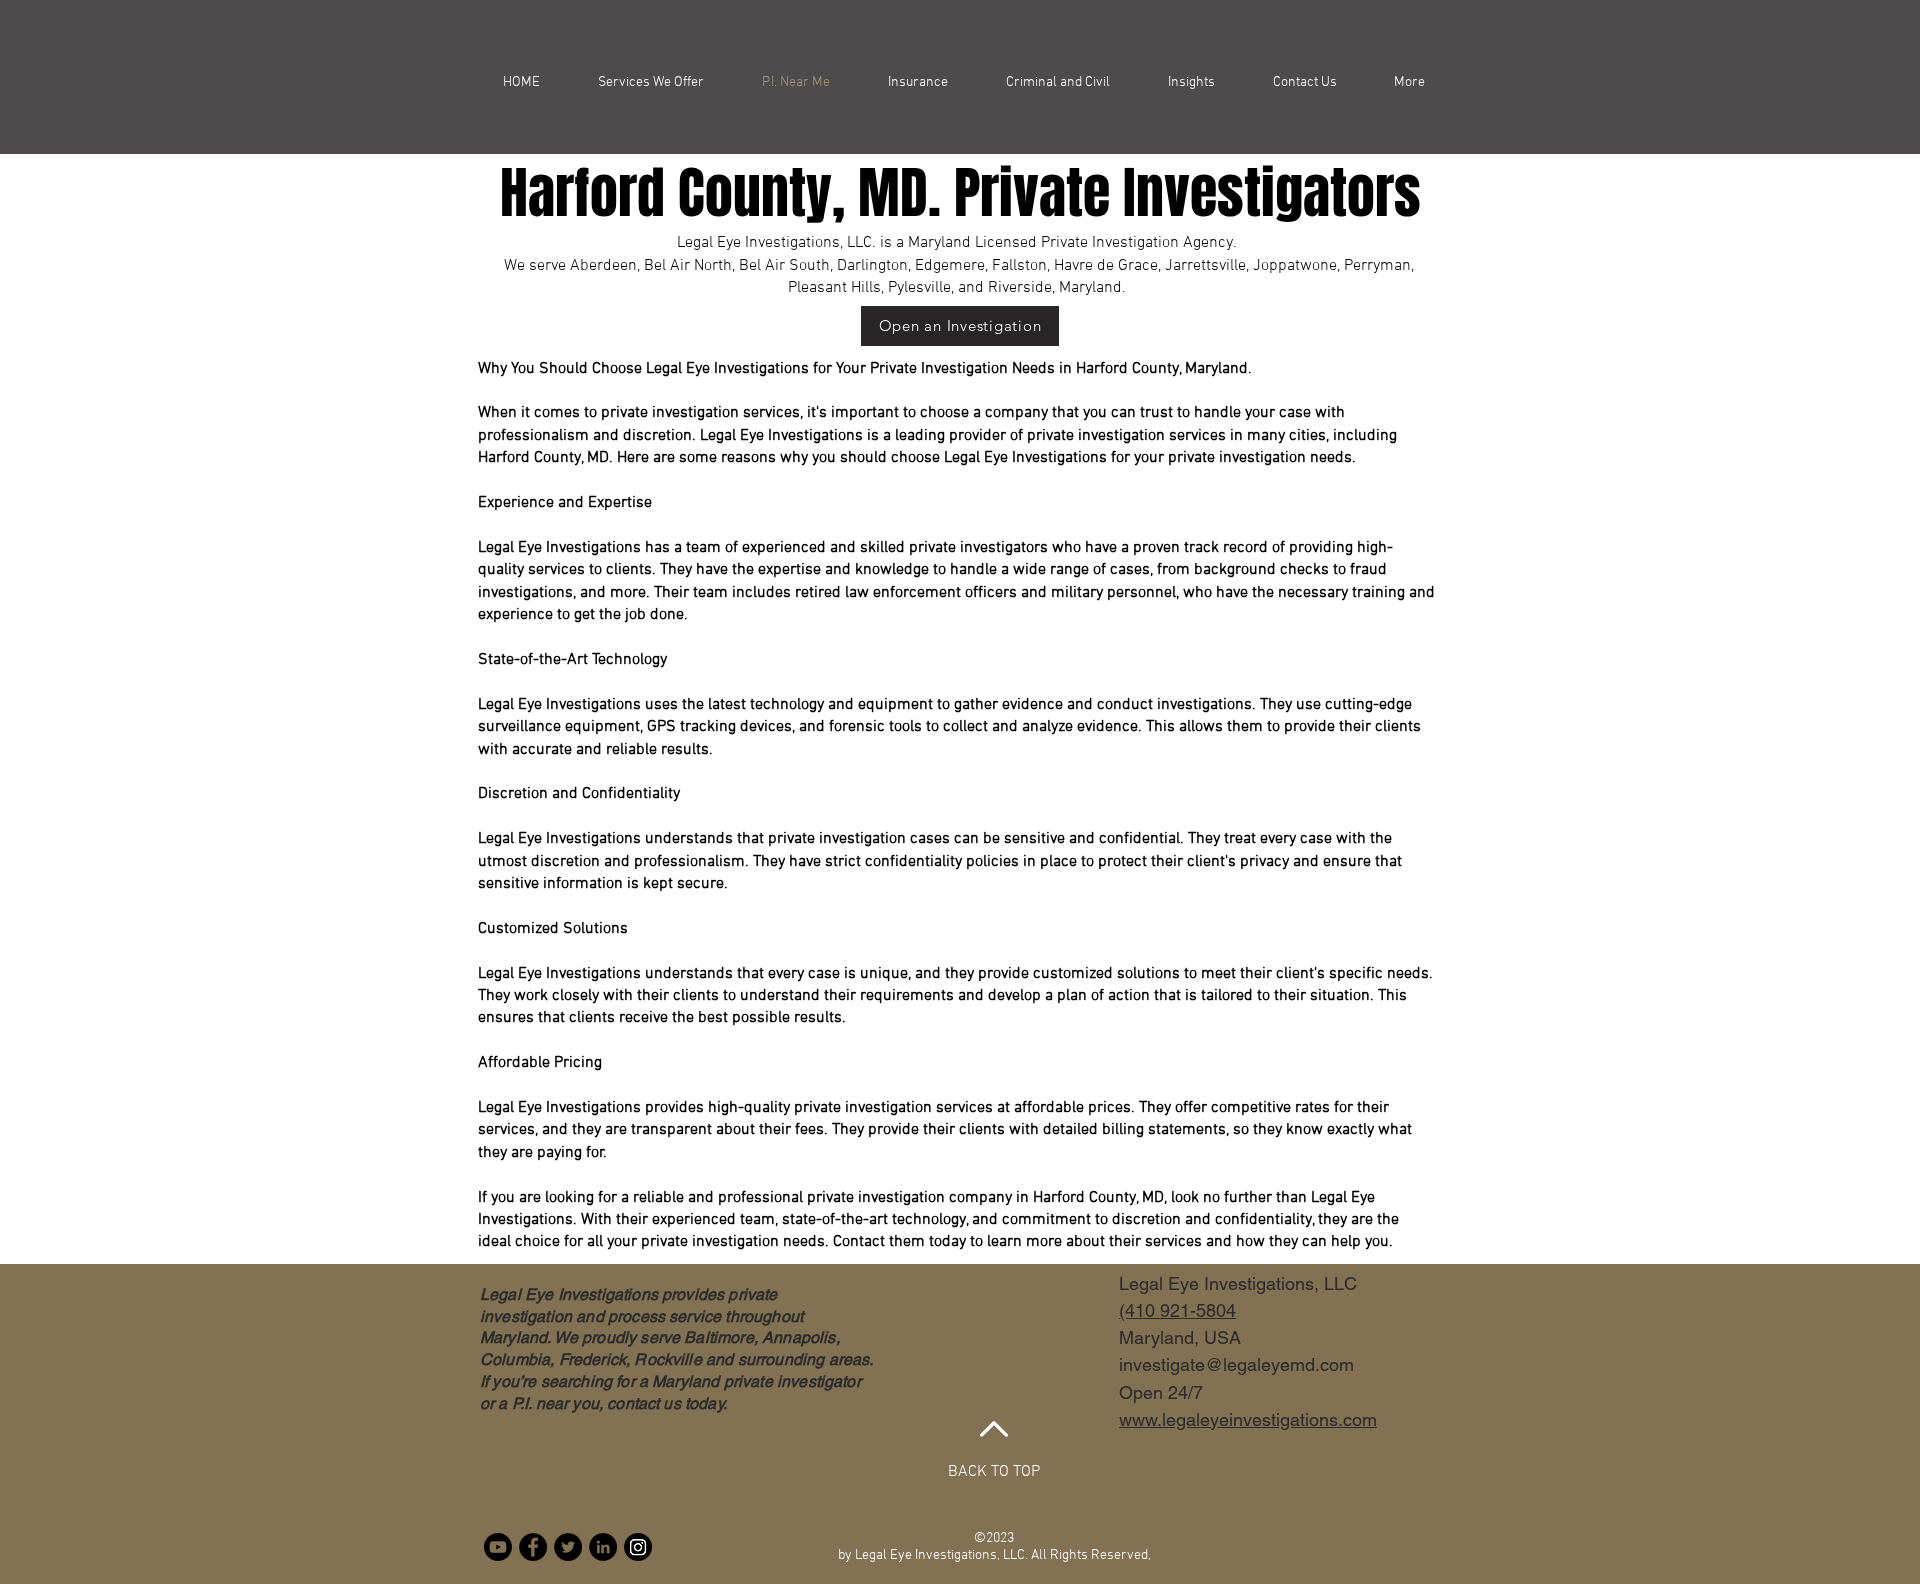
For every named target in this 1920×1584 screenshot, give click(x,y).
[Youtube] (498, 1547)
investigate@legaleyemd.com (1236, 1364)
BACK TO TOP (994, 1472)
